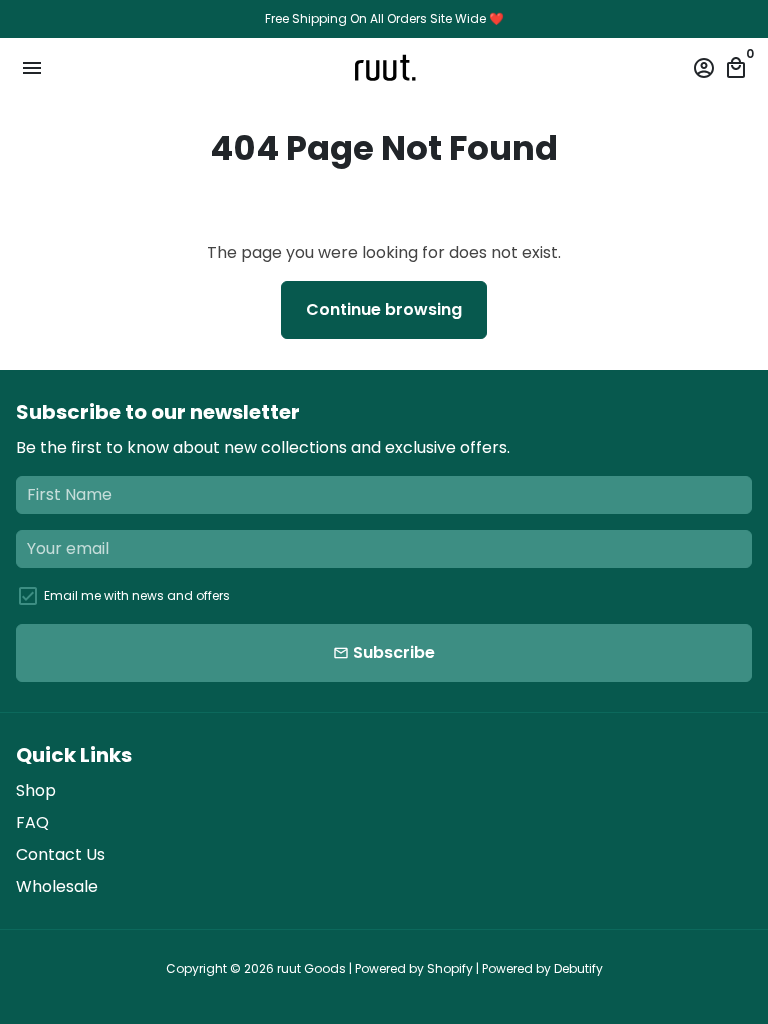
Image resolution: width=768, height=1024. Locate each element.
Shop (36, 790)
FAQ (32, 822)
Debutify (578, 968)
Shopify (450, 968)
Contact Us (60, 854)
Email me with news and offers (137, 595)
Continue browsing (384, 309)
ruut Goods (311, 968)
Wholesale (57, 886)
